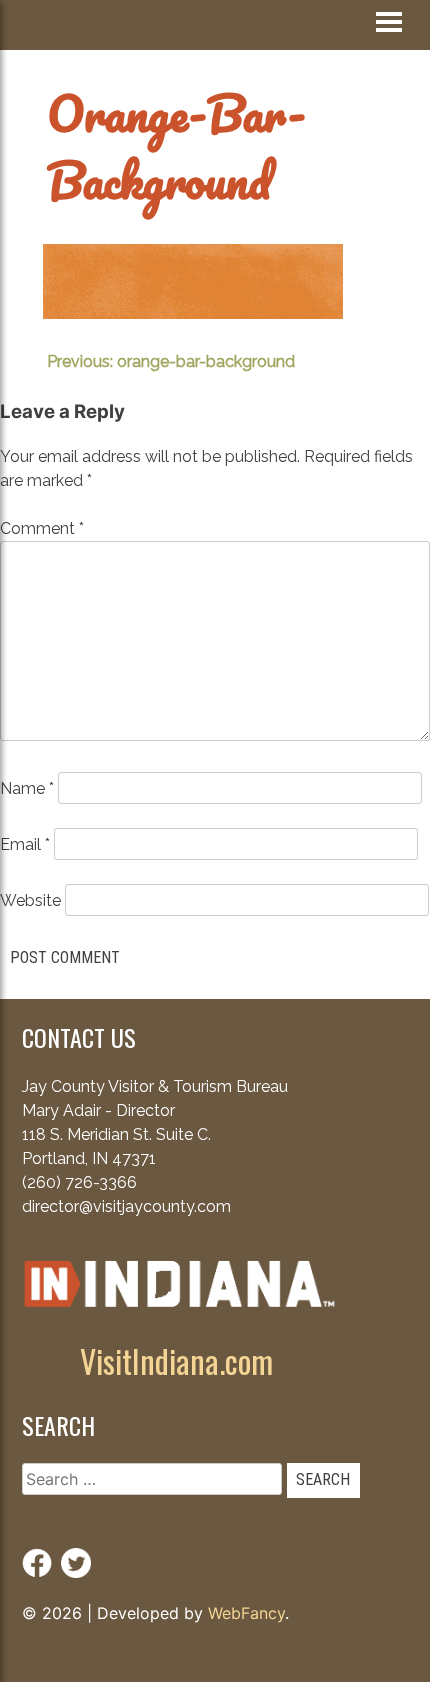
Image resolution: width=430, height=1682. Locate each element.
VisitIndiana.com (176, 1360)
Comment (42, 528)
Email (25, 844)
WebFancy (246, 1613)
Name (27, 788)
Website (30, 900)
